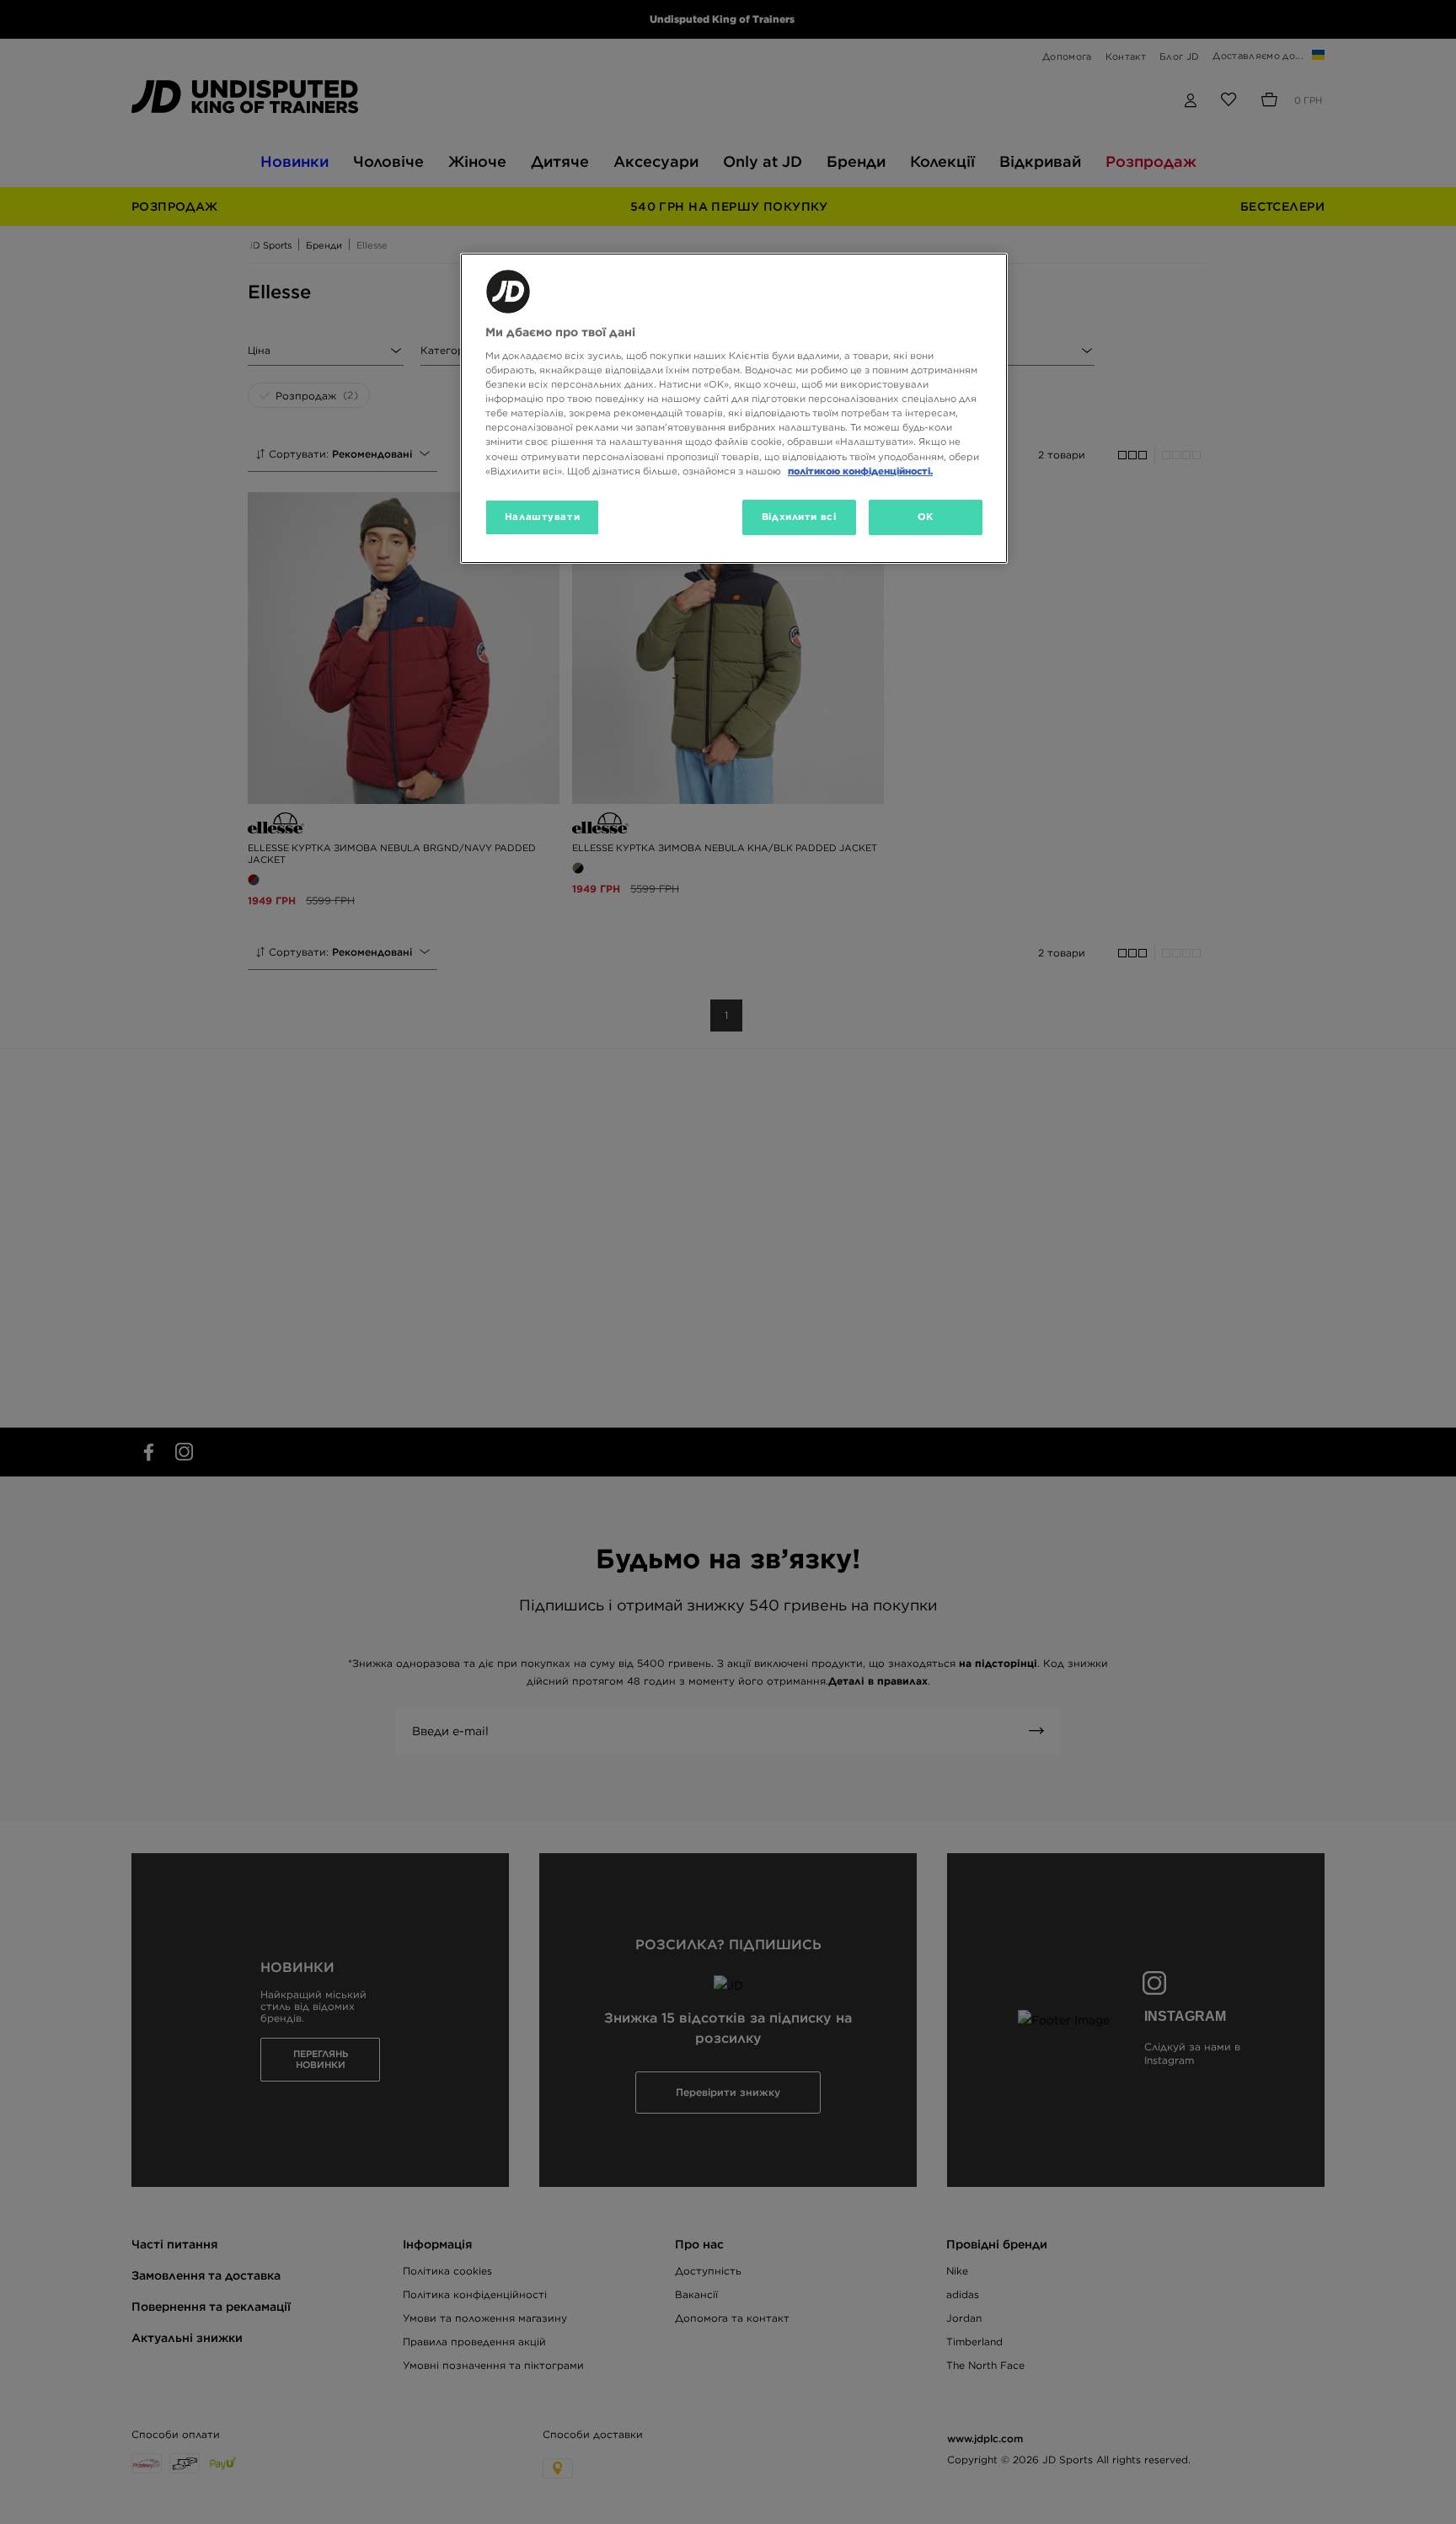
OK (926, 517)
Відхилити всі (799, 517)
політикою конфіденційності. (860, 471)
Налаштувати (542, 517)
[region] (734, 408)
